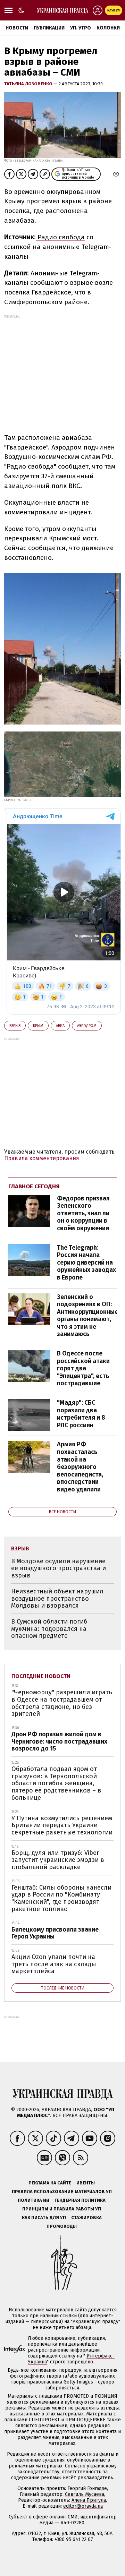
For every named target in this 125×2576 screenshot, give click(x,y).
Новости (17, 28)
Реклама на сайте (50, 2183)
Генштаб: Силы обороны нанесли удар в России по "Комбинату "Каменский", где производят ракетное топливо (61, 1898)
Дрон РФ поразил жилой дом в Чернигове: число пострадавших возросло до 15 (59, 1741)
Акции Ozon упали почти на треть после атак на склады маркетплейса (54, 1964)
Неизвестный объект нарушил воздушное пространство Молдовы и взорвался (57, 1598)
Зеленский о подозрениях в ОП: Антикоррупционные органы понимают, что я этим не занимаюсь (87, 1316)
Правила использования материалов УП (62, 2192)
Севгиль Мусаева (85, 2494)
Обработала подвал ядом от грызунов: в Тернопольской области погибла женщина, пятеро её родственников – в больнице (56, 1783)
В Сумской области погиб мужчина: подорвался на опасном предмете (49, 1629)
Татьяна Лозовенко (29, 84)
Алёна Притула (89, 2500)
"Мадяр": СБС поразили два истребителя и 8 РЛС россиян (81, 1414)
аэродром (87, 1026)
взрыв (15, 1026)
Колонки (108, 28)
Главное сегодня (34, 1186)
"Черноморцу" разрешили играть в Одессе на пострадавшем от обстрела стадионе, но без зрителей (62, 1703)
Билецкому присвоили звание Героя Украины (55, 1933)
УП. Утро (81, 28)
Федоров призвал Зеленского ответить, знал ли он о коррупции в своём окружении (83, 1213)
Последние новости (41, 1676)
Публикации (49, 28)
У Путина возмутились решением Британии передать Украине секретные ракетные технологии (62, 1825)
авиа (60, 1026)
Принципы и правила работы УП (62, 2209)
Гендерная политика (80, 2200)
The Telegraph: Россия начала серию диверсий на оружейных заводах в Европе (86, 1263)
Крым (38, 1026)
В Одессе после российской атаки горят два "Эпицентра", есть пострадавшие (83, 1368)
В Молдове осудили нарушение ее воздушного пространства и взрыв (59, 1568)
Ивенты (86, 2183)
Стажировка (86, 2218)
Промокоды (62, 2226)
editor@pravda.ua (83, 2506)
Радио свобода (60, 237)
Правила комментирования (42, 1158)
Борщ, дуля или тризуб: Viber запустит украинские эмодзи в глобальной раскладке (58, 1860)
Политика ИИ (34, 2200)
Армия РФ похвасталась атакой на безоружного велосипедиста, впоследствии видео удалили (80, 1467)
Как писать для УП (44, 2218)
